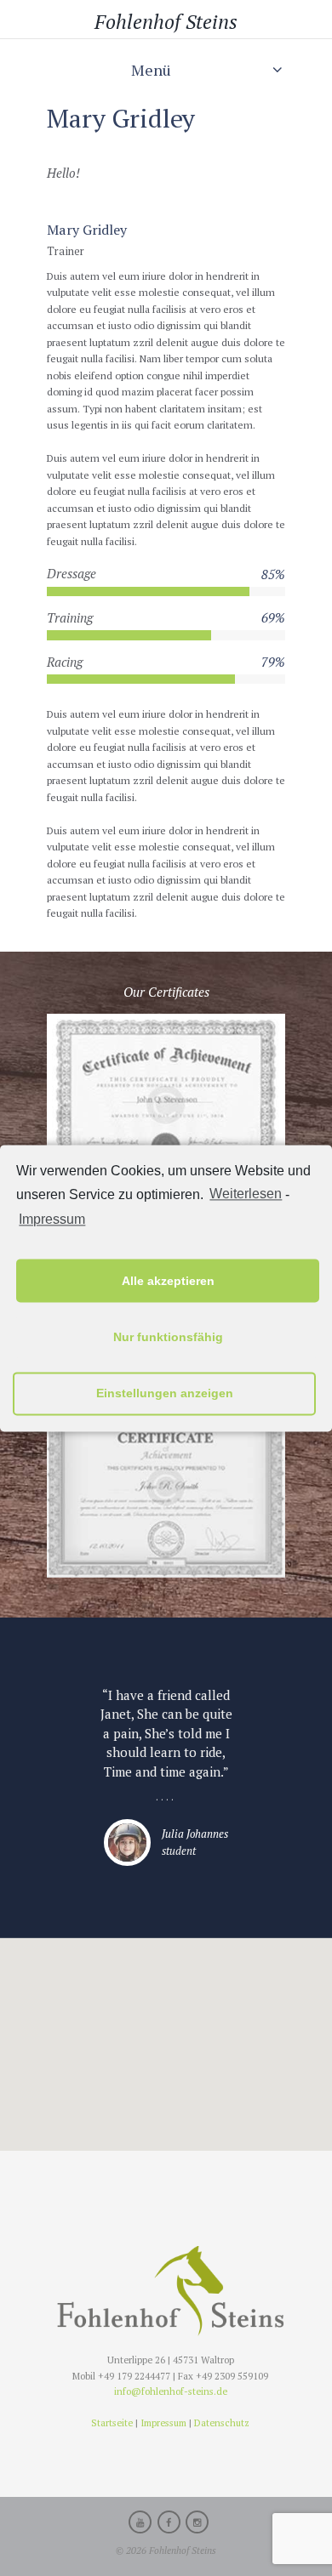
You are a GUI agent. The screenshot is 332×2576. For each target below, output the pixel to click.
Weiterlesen (246, 1194)
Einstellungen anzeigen (165, 1393)
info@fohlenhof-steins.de (171, 2391)
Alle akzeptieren (168, 1281)
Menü (151, 70)
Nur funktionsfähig (168, 1337)
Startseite (112, 2422)
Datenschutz (222, 2422)
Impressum (52, 1220)
